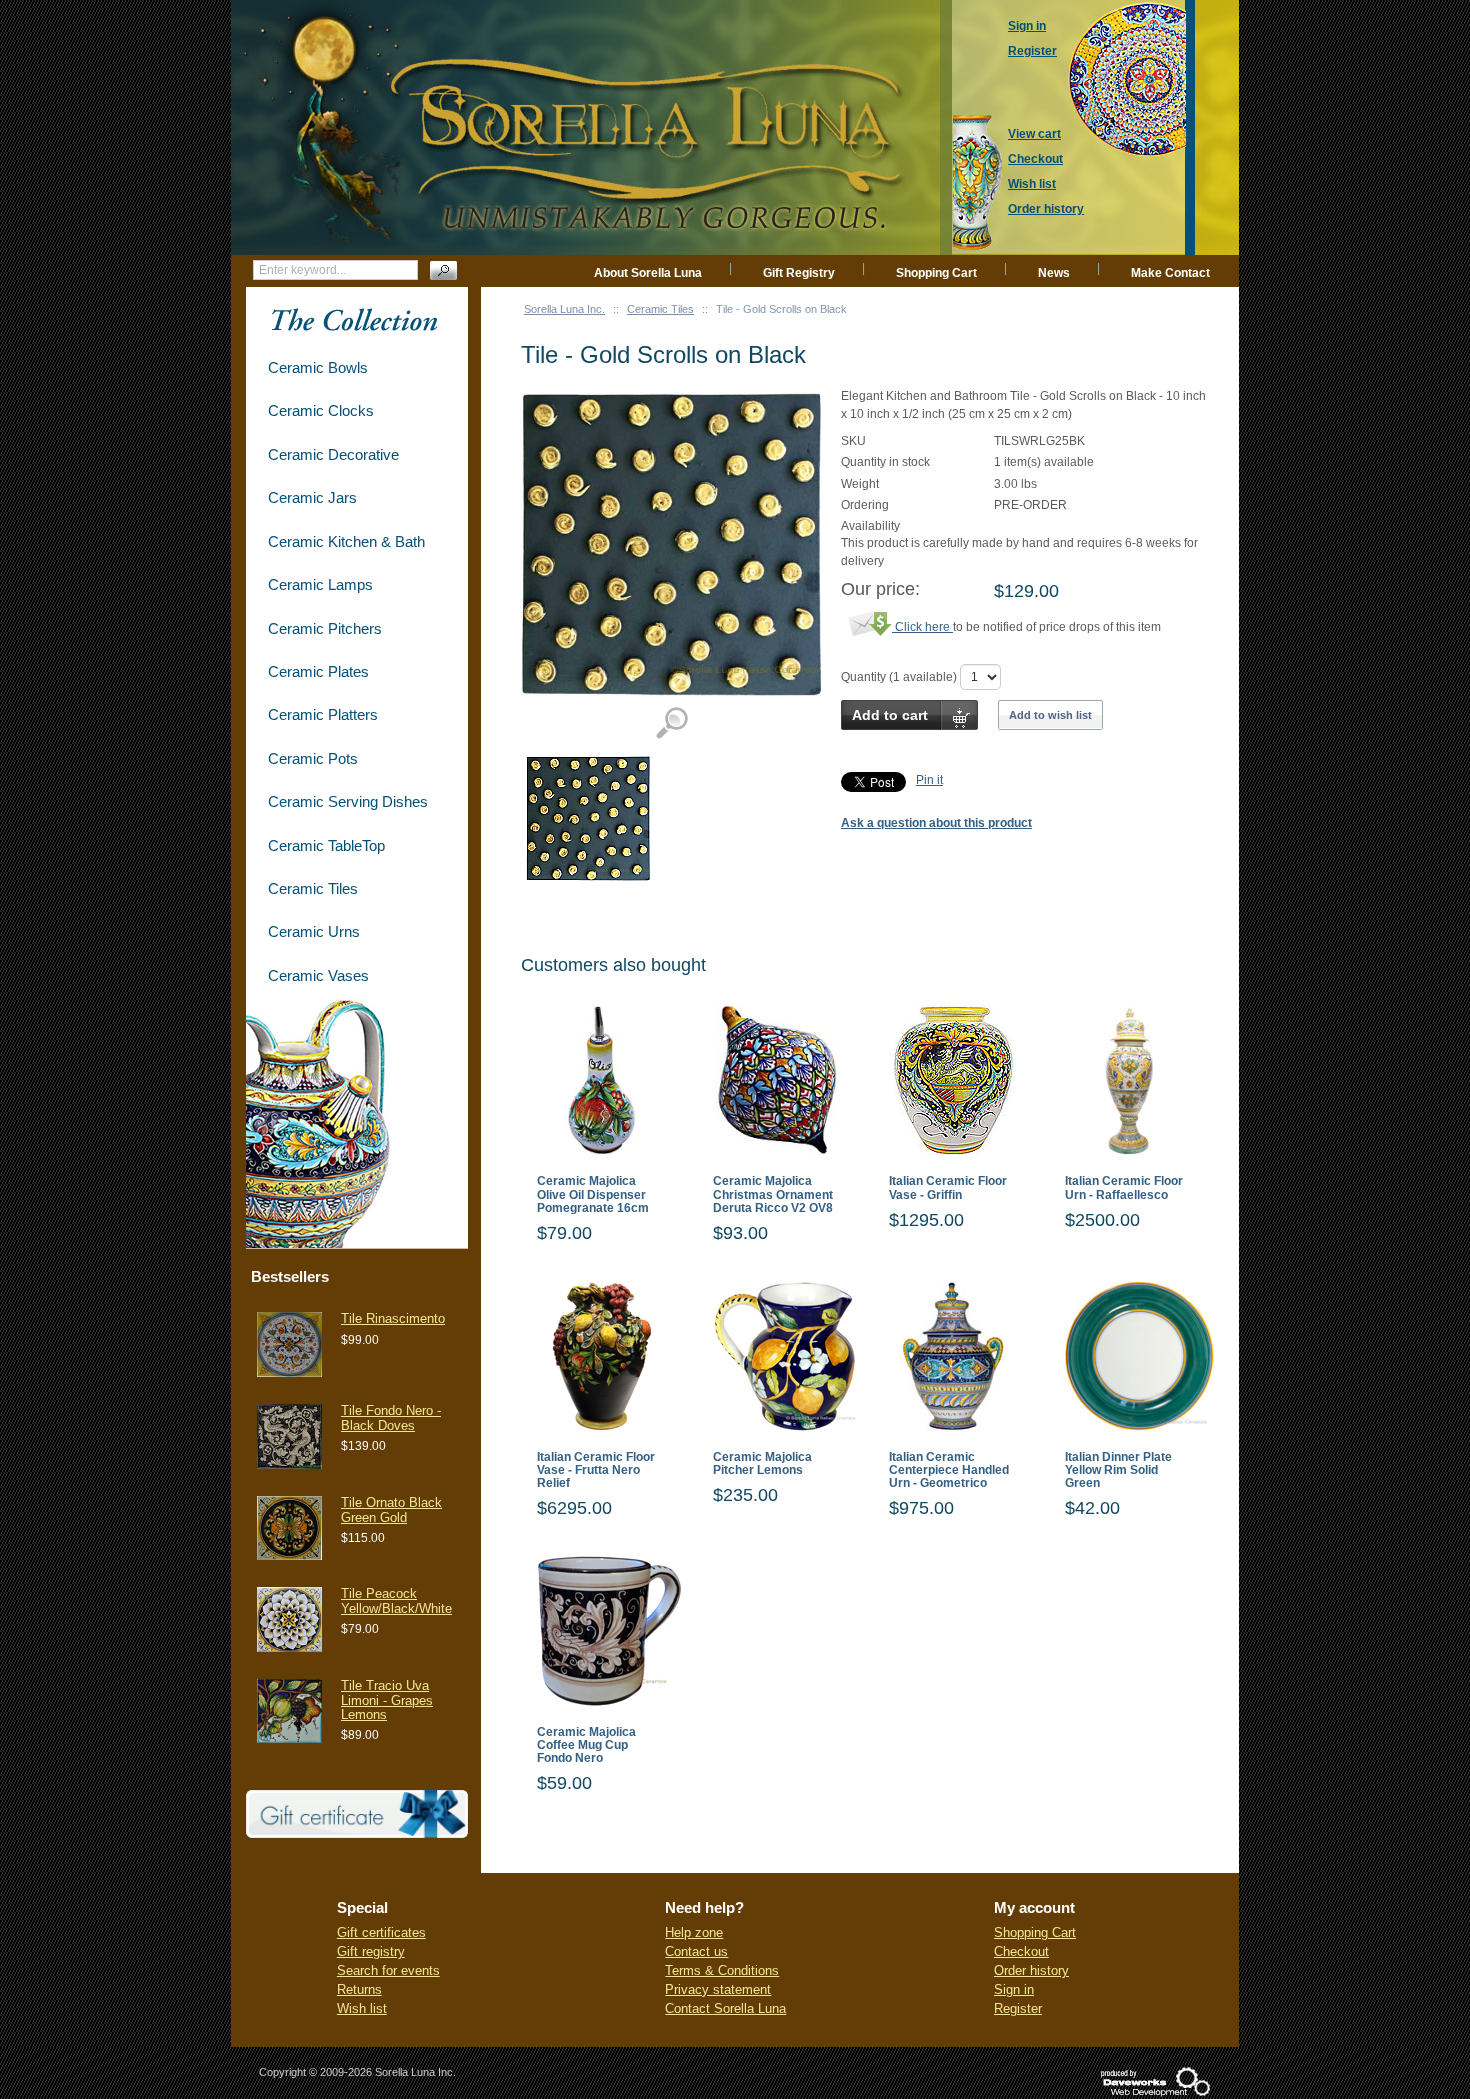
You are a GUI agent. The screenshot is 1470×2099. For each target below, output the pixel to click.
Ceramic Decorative (333, 454)
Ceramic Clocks (321, 410)
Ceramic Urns (314, 931)
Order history (1031, 1970)
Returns (359, 1989)
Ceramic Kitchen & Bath (346, 541)
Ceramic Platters (323, 714)
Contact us (696, 1951)
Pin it (929, 780)
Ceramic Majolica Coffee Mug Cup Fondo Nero (586, 1745)
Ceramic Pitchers (325, 628)
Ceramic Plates (318, 671)
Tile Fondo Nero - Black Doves (391, 1417)
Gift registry (371, 1951)
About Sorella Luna (648, 273)
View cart (1034, 134)
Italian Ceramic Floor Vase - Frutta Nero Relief (596, 1470)
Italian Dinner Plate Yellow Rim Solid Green (1118, 1470)
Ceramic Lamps (320, 584)
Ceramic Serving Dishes (348, 801)
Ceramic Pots (313, 758)
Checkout (1021, 1951)
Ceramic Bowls (318, 367)
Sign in (1014, 1989)
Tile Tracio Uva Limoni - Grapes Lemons (387, 1700)
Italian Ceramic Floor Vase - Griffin (948, 1188)
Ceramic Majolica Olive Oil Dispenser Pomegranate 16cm (593, 1194)
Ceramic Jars (312, 497)
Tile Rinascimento (393, 1318)
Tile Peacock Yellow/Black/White (396, 1600)
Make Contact (1170, 273)
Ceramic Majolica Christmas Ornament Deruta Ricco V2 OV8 (773, 1194)
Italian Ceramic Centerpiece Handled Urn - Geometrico (949, 1470)
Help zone (694, 1932)
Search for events (388, 1970)
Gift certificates (381, 1932)
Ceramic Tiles (660, 309)
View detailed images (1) (671, 723)
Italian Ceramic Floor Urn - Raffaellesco (1124, 1188)
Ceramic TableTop (326, 845)
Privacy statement (718, 1989)
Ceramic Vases (318, 975)
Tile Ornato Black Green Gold (391, 1509)
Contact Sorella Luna (725, 2008)
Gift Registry (799, 273)
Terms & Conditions (722, 1970)
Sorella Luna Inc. (564, 309)
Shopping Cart (936, 273)
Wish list (362, 2008)
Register (1018, 2008)
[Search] (443, 270)
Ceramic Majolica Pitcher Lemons (762, 1464)
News (1054, 273)
